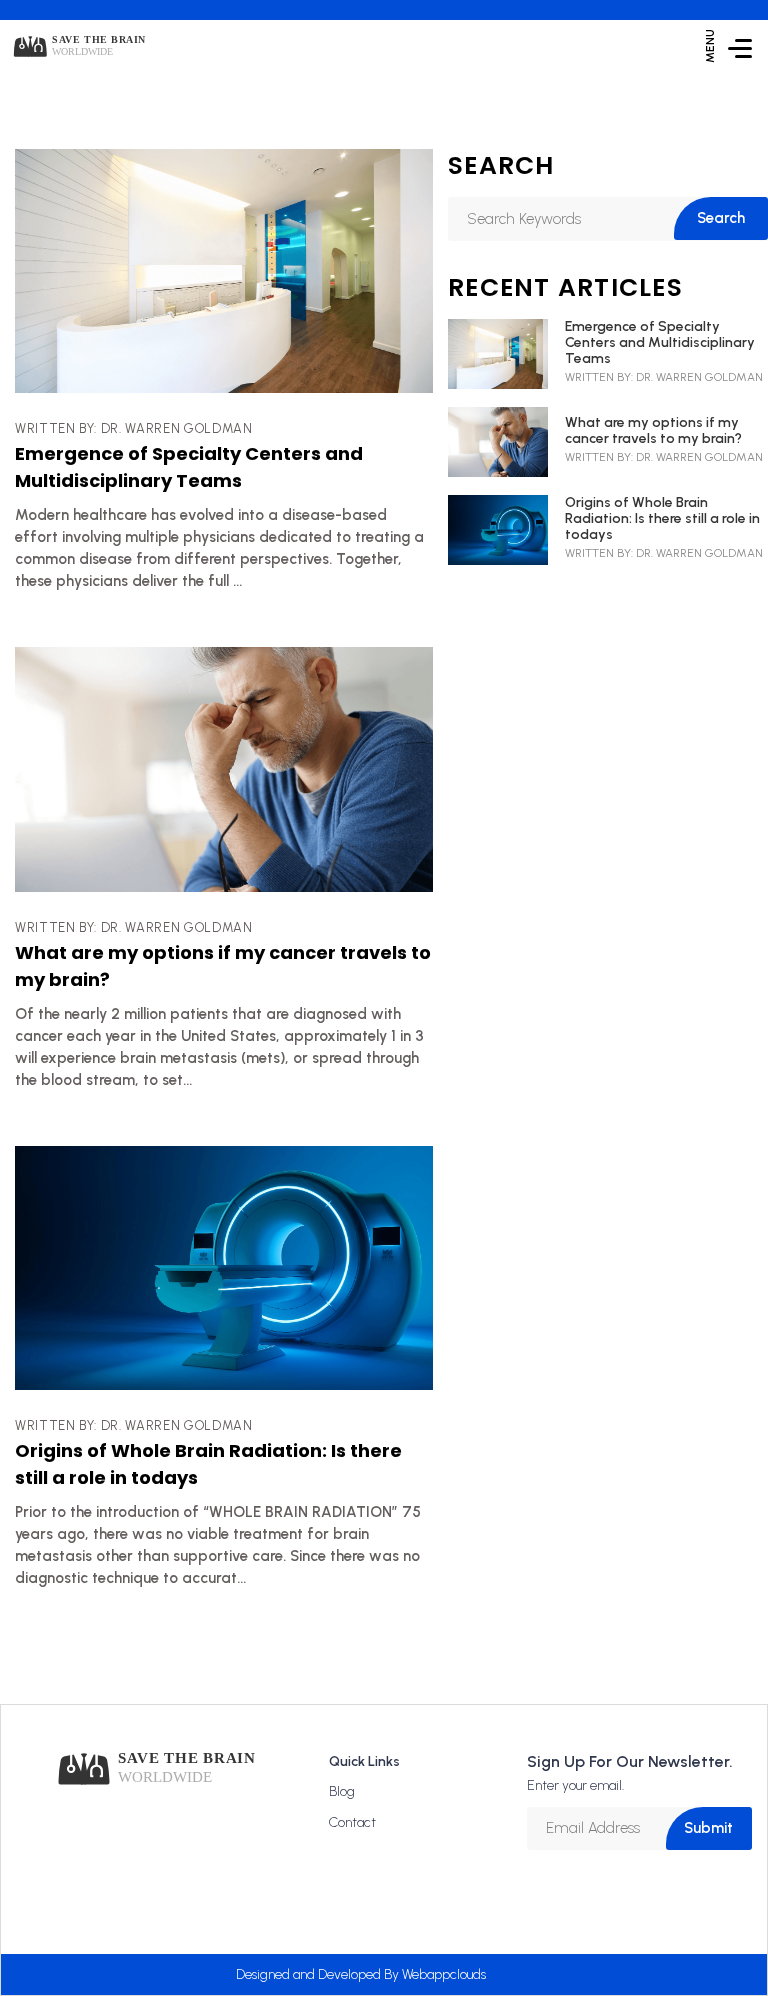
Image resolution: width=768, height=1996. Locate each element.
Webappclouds (444, 1974)
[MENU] (740, 47)
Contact (352, 1822)
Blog (342, 1791)
